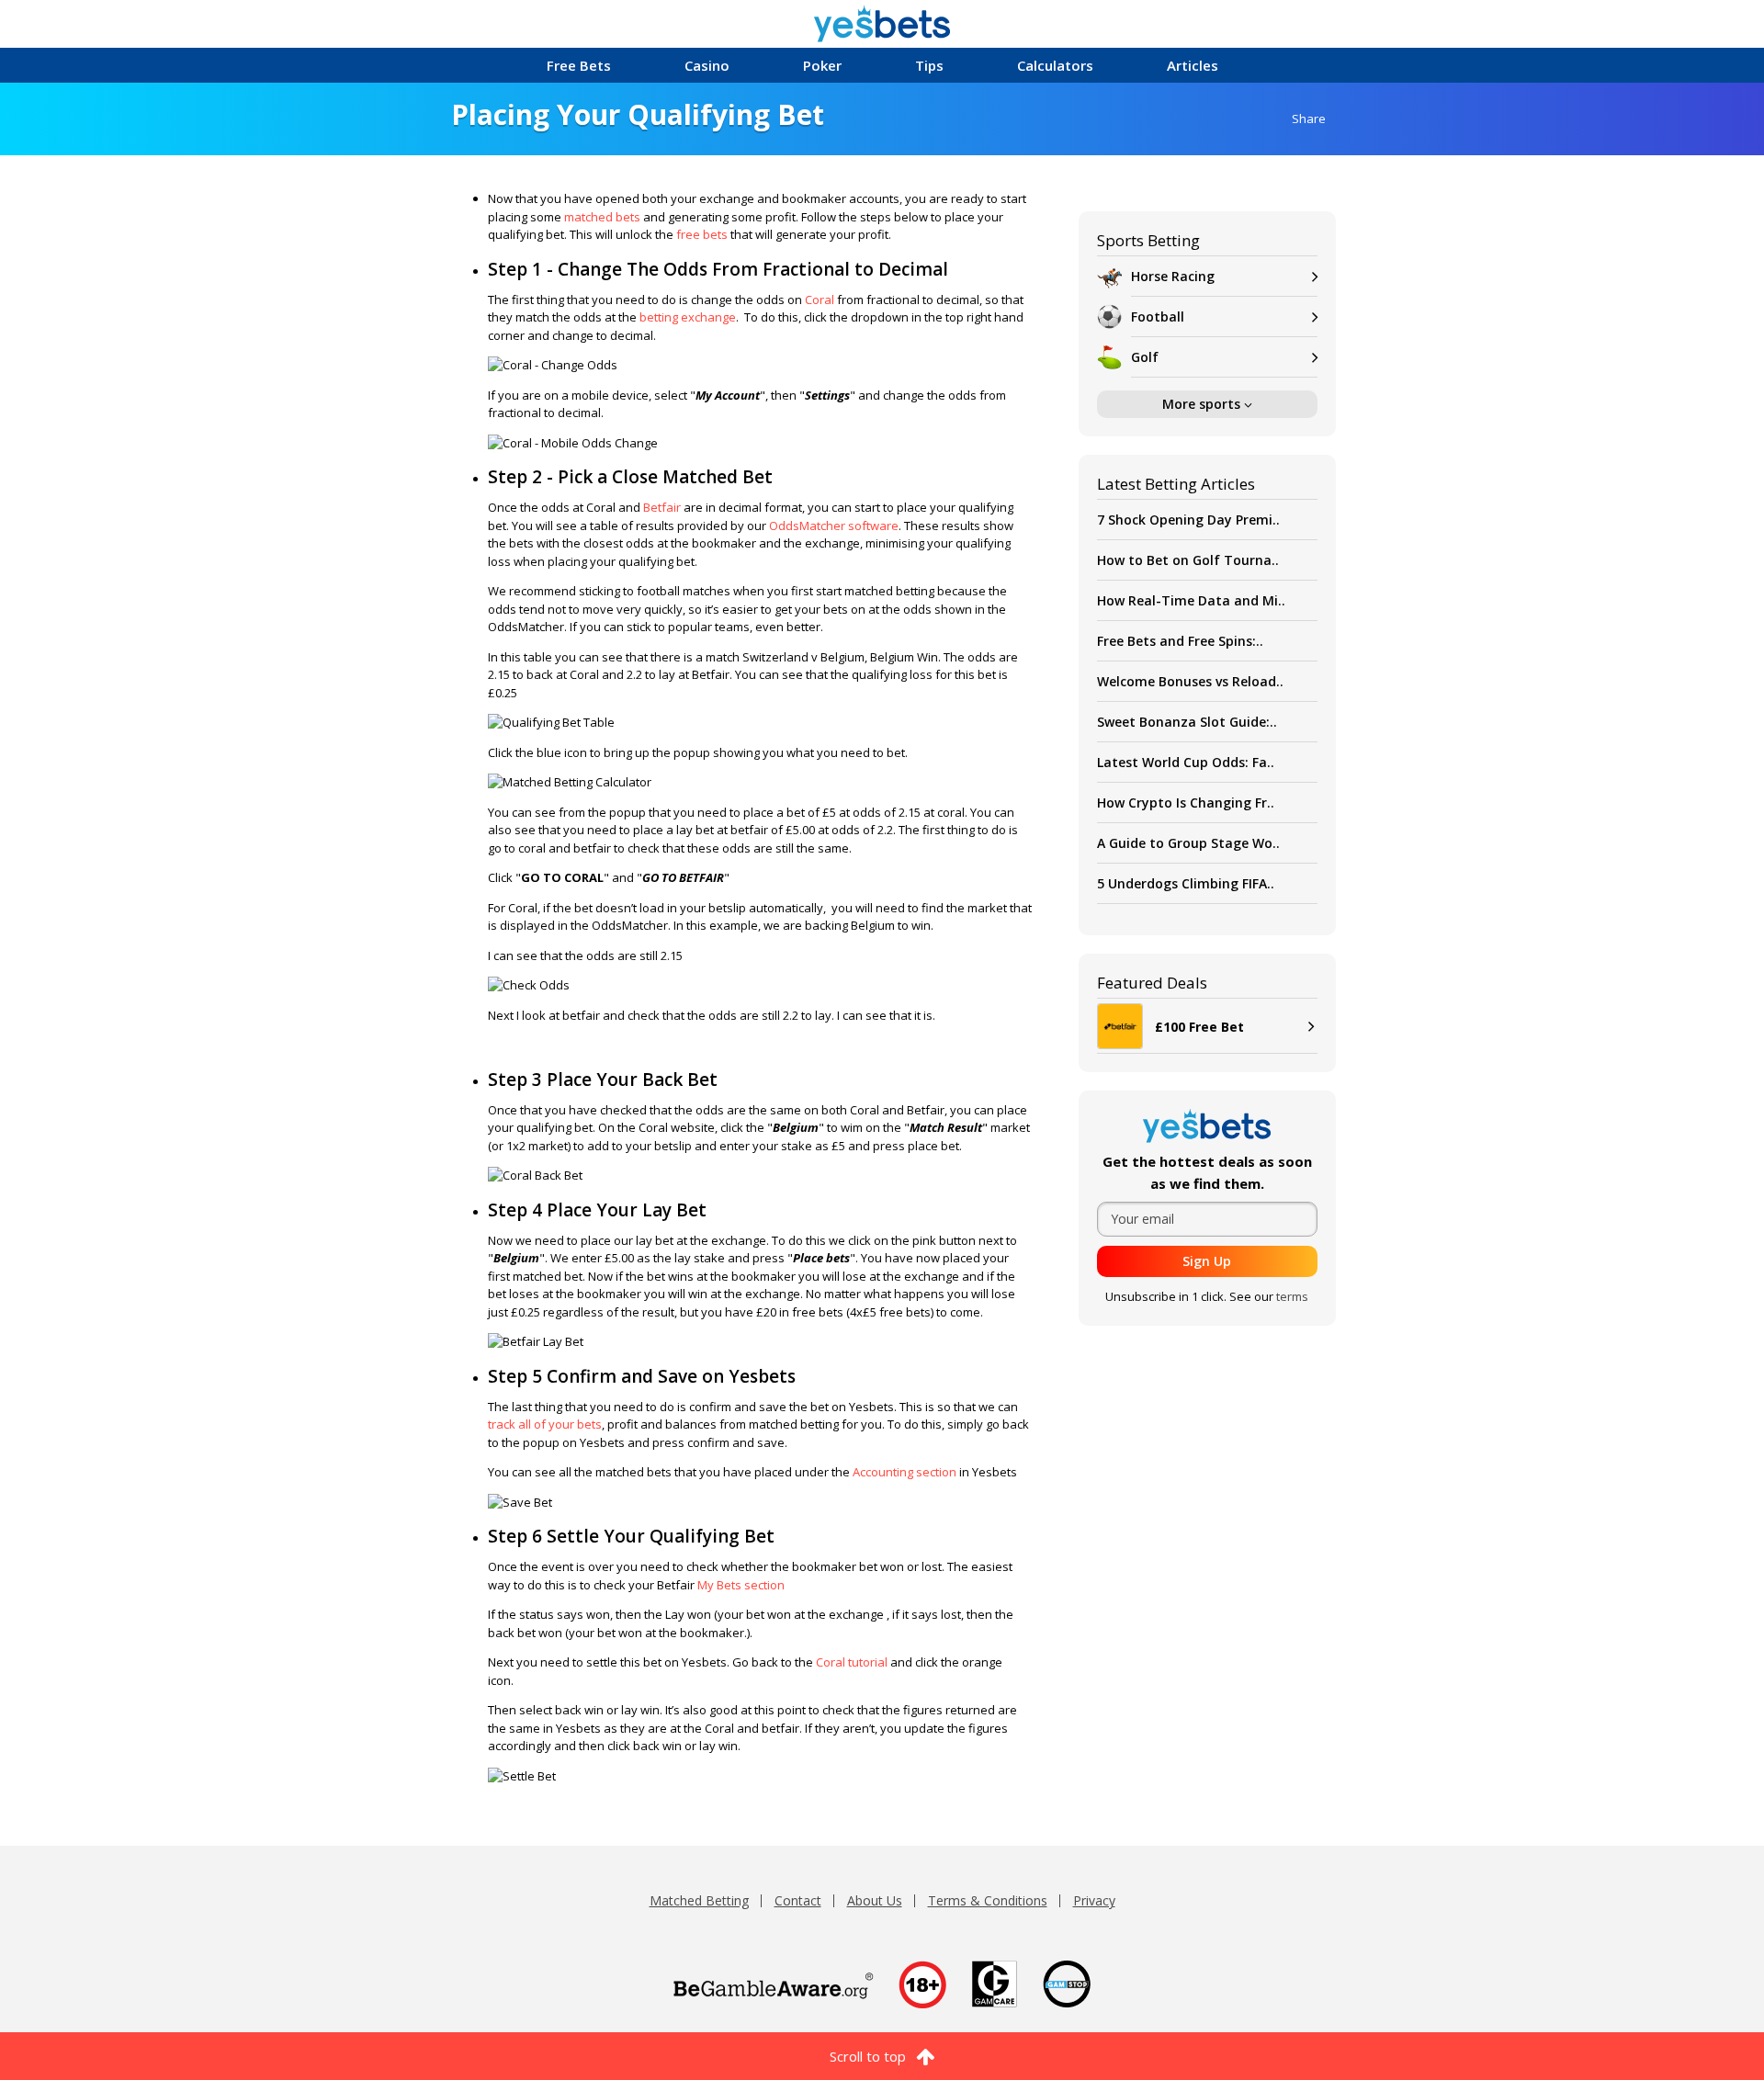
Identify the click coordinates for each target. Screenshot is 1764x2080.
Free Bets (579, 65)
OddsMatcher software (834, 526)
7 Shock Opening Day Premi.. (1188, 520)
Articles (1193, 65)
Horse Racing (1173, 276)
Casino (707, 65)
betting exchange (688, 317)
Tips (929, 65)
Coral (820, 300)
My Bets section (741, 1585)
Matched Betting (699, 1900)
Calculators (1055, 65)
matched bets (602, 217)
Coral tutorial (852, 1662)
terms (1292, 1296)
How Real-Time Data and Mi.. (1191, 600)
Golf (1145, 357)
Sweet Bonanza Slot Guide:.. (1187, 722)
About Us (875, 1900)
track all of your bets (545, 1424)
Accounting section (905, 1472)
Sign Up (1207, 1261)
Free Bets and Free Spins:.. (1180, 641)
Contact (798, 1900)
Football (1158, 317)
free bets (702, 234)
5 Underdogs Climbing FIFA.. (1186, 883)
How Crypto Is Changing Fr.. (1186, 803)
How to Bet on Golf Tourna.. (1188, 560)
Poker (822, 65)
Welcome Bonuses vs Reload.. (1190, 681)
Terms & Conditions (988, 1900)
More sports (1203, 404)
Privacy (1094, 1900)
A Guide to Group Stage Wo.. (1188, 843)
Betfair (662, 507)
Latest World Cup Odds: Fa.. (1186, 762)
